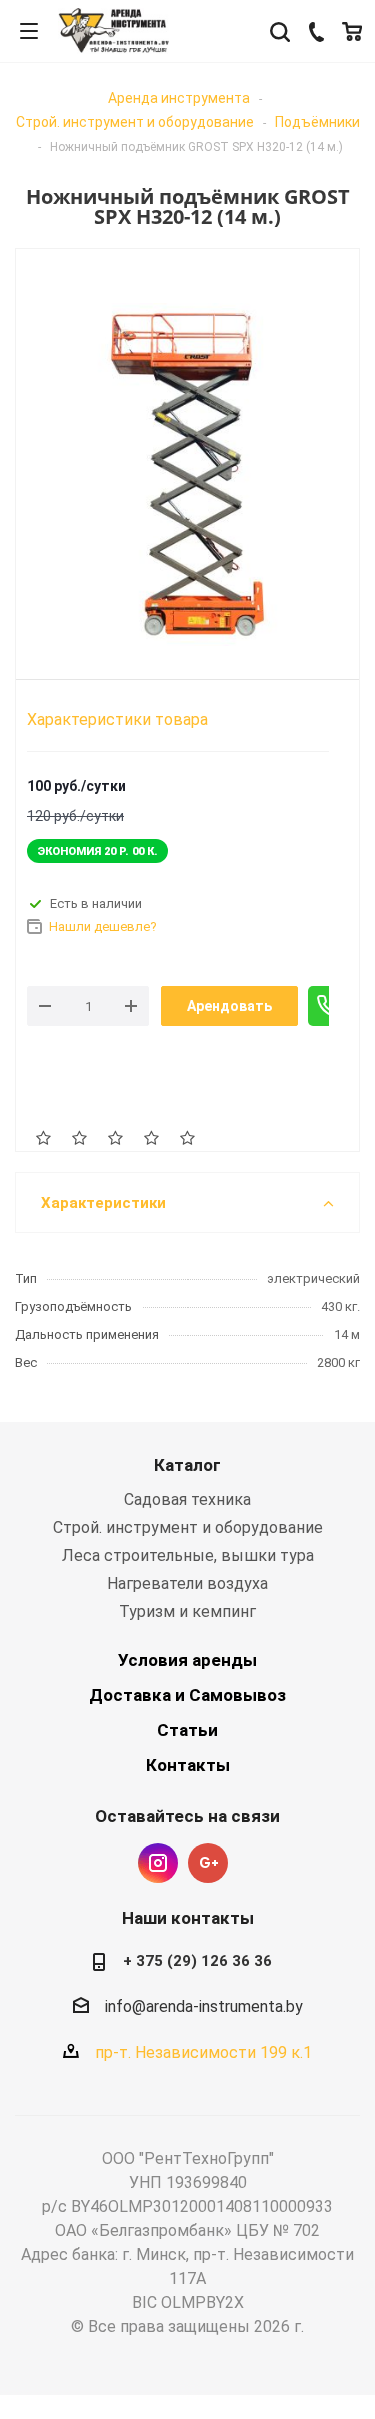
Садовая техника (187, 1499)
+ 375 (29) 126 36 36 (197, 1961)
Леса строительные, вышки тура (188, 1555)
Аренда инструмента (179, 98)
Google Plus (208, 1863)
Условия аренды (187, 1660)
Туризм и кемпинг (187, 1611)
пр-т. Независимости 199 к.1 (203, 2052)
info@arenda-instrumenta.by (204, 2006)
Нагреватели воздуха (187, 1583)
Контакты (188, 1765)
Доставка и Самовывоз (187, 1695)
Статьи (187, 1730)
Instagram (158, 1863)
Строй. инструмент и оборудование (135, 122)
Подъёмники (317, 122)
